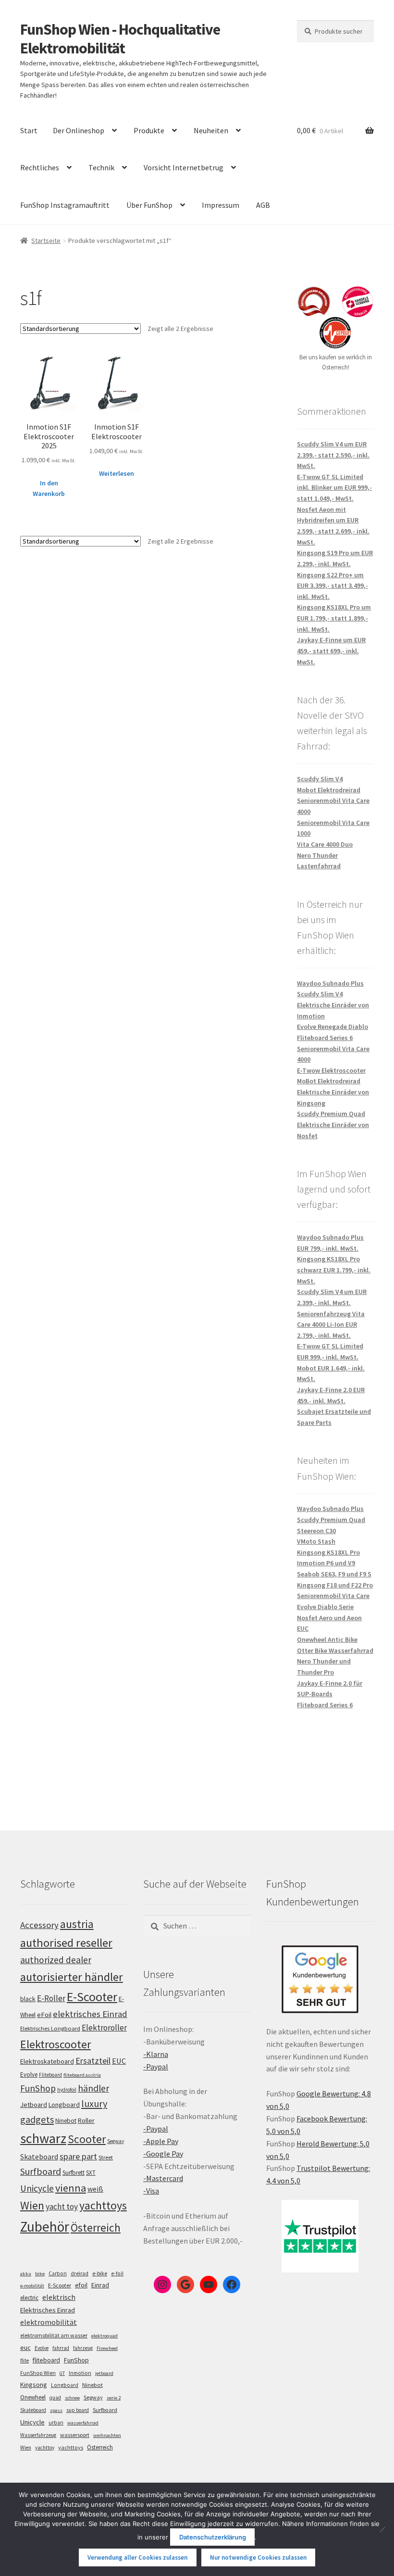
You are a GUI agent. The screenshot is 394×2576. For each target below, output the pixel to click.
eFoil (44, 2015)
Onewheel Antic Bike (327, 1639)
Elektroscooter (55, 2044)
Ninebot (66, 2121)
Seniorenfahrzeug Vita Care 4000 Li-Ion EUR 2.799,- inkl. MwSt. (331, 1325)
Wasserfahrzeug (38, 2435)
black (28, 1999)
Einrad (100, 2285)
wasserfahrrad (83, 2423)
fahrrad (61, 2348)
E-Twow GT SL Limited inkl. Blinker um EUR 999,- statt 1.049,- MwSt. (334, 488)
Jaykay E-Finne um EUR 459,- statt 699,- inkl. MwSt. (331, 651)
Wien (32, 2206)
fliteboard (46, 2360)
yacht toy (62, 2207)
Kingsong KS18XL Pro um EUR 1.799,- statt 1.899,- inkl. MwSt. (334, 618)
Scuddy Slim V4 (320, 779)
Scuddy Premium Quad (331, 1114)
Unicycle (37, 2188)
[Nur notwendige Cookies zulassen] (382, 2529)
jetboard (104, 2373)
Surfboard (41, 2171)
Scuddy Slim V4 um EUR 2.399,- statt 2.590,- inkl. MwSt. (333, 455)
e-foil (117, 2273)
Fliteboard (50, 2075)
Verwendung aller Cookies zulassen (137, 2557)
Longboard (64, 2105)
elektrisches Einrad (90, 2014)
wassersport (75, 2435)
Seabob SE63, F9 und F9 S (334, 1574)
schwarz (43, 2138)
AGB (263, 205)
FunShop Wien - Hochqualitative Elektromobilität (120, 39)
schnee (72, 2398)
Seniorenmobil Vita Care (333, 1596)
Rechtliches (40, 167)
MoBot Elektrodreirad (329, 1081)
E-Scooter (92, 1997)
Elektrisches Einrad (48, 2310)
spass (56, 2410)
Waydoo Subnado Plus (330, 983)
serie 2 (114, 2398)
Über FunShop (149, 205)
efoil (81, 2285)
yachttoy (45, 2448)
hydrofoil (67, 2090)
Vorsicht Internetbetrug (184, 167)
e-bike (100, 2273)
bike (40, 2274)
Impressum (221, 205)
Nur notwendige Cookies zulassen (258, 2557)
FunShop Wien (38, 2373)
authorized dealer (56, 1960)
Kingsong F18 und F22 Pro (335, 1585)
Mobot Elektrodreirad (329, 790)
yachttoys (103, 2206)
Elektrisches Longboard (50, 2028)
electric (29, 2298)
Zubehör (45, 2227)
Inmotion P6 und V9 (326, 1563)
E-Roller (51, 1998)
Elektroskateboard (47, 2061)
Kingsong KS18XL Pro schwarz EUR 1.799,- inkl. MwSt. (334, 1270)
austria (77, 1924)
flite (25, 2360)
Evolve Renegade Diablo (332, 1027)
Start (29, 130)
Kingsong (34, 2385)
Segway (116, 2141)
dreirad (80, 2273)
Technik (101, 167)
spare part (78, 2156)
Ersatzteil (93, 2061)
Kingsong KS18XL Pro (328, 1552)
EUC (119, 2061)
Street (106, 2157)
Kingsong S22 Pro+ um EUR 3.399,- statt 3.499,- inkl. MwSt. (332, 586)
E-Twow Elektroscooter (331, 1070)
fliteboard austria (82, 2075)
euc (25, 2348)
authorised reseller (66, 1943)
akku (26, 2274)
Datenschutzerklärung (213, 2537)
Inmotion (80, 2373)
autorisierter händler (72, 1977)
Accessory (39, 1925)
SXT (91, 2173)
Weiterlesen (117, 473)
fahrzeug (83, 2348)
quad (55, 2398)
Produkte (149, 130)
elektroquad (105, 2336)
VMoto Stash (316, 1541)
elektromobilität (49, 2322)
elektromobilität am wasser (54, 2335)
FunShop (38, 2088)
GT (62, 2373)
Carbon (58, 2273)
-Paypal (156, 2067)
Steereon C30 (316, 1531)
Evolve (29, 2075)
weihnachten (107, 2435)
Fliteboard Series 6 (325, 1038)
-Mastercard (163, 2178)
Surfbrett (74, 2173)
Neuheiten (211, 130)
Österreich (96, 2227)
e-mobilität (32, 2286)
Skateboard (39, 2157)
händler (93, 2088)
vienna (71, 2188)
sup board (78, 2410)
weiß (95, 2189)
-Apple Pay (161, 2141)
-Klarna (156, 2054)
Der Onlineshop (79, 130)
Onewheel (33, 2397)
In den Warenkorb (49, 489)
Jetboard (34, 2105)
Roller (86, 2120)
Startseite (46, 241)
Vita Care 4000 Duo (325, 844)
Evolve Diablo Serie (325, 1607)
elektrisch (59, 2297)
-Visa (151, 2191)
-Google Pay (163, 2154)
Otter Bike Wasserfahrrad (335, 1650)
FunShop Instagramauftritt (65, 205)
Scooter (87, 2139)
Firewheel (107, 2348)
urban (56, 2423)
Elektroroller (104, 2028)
